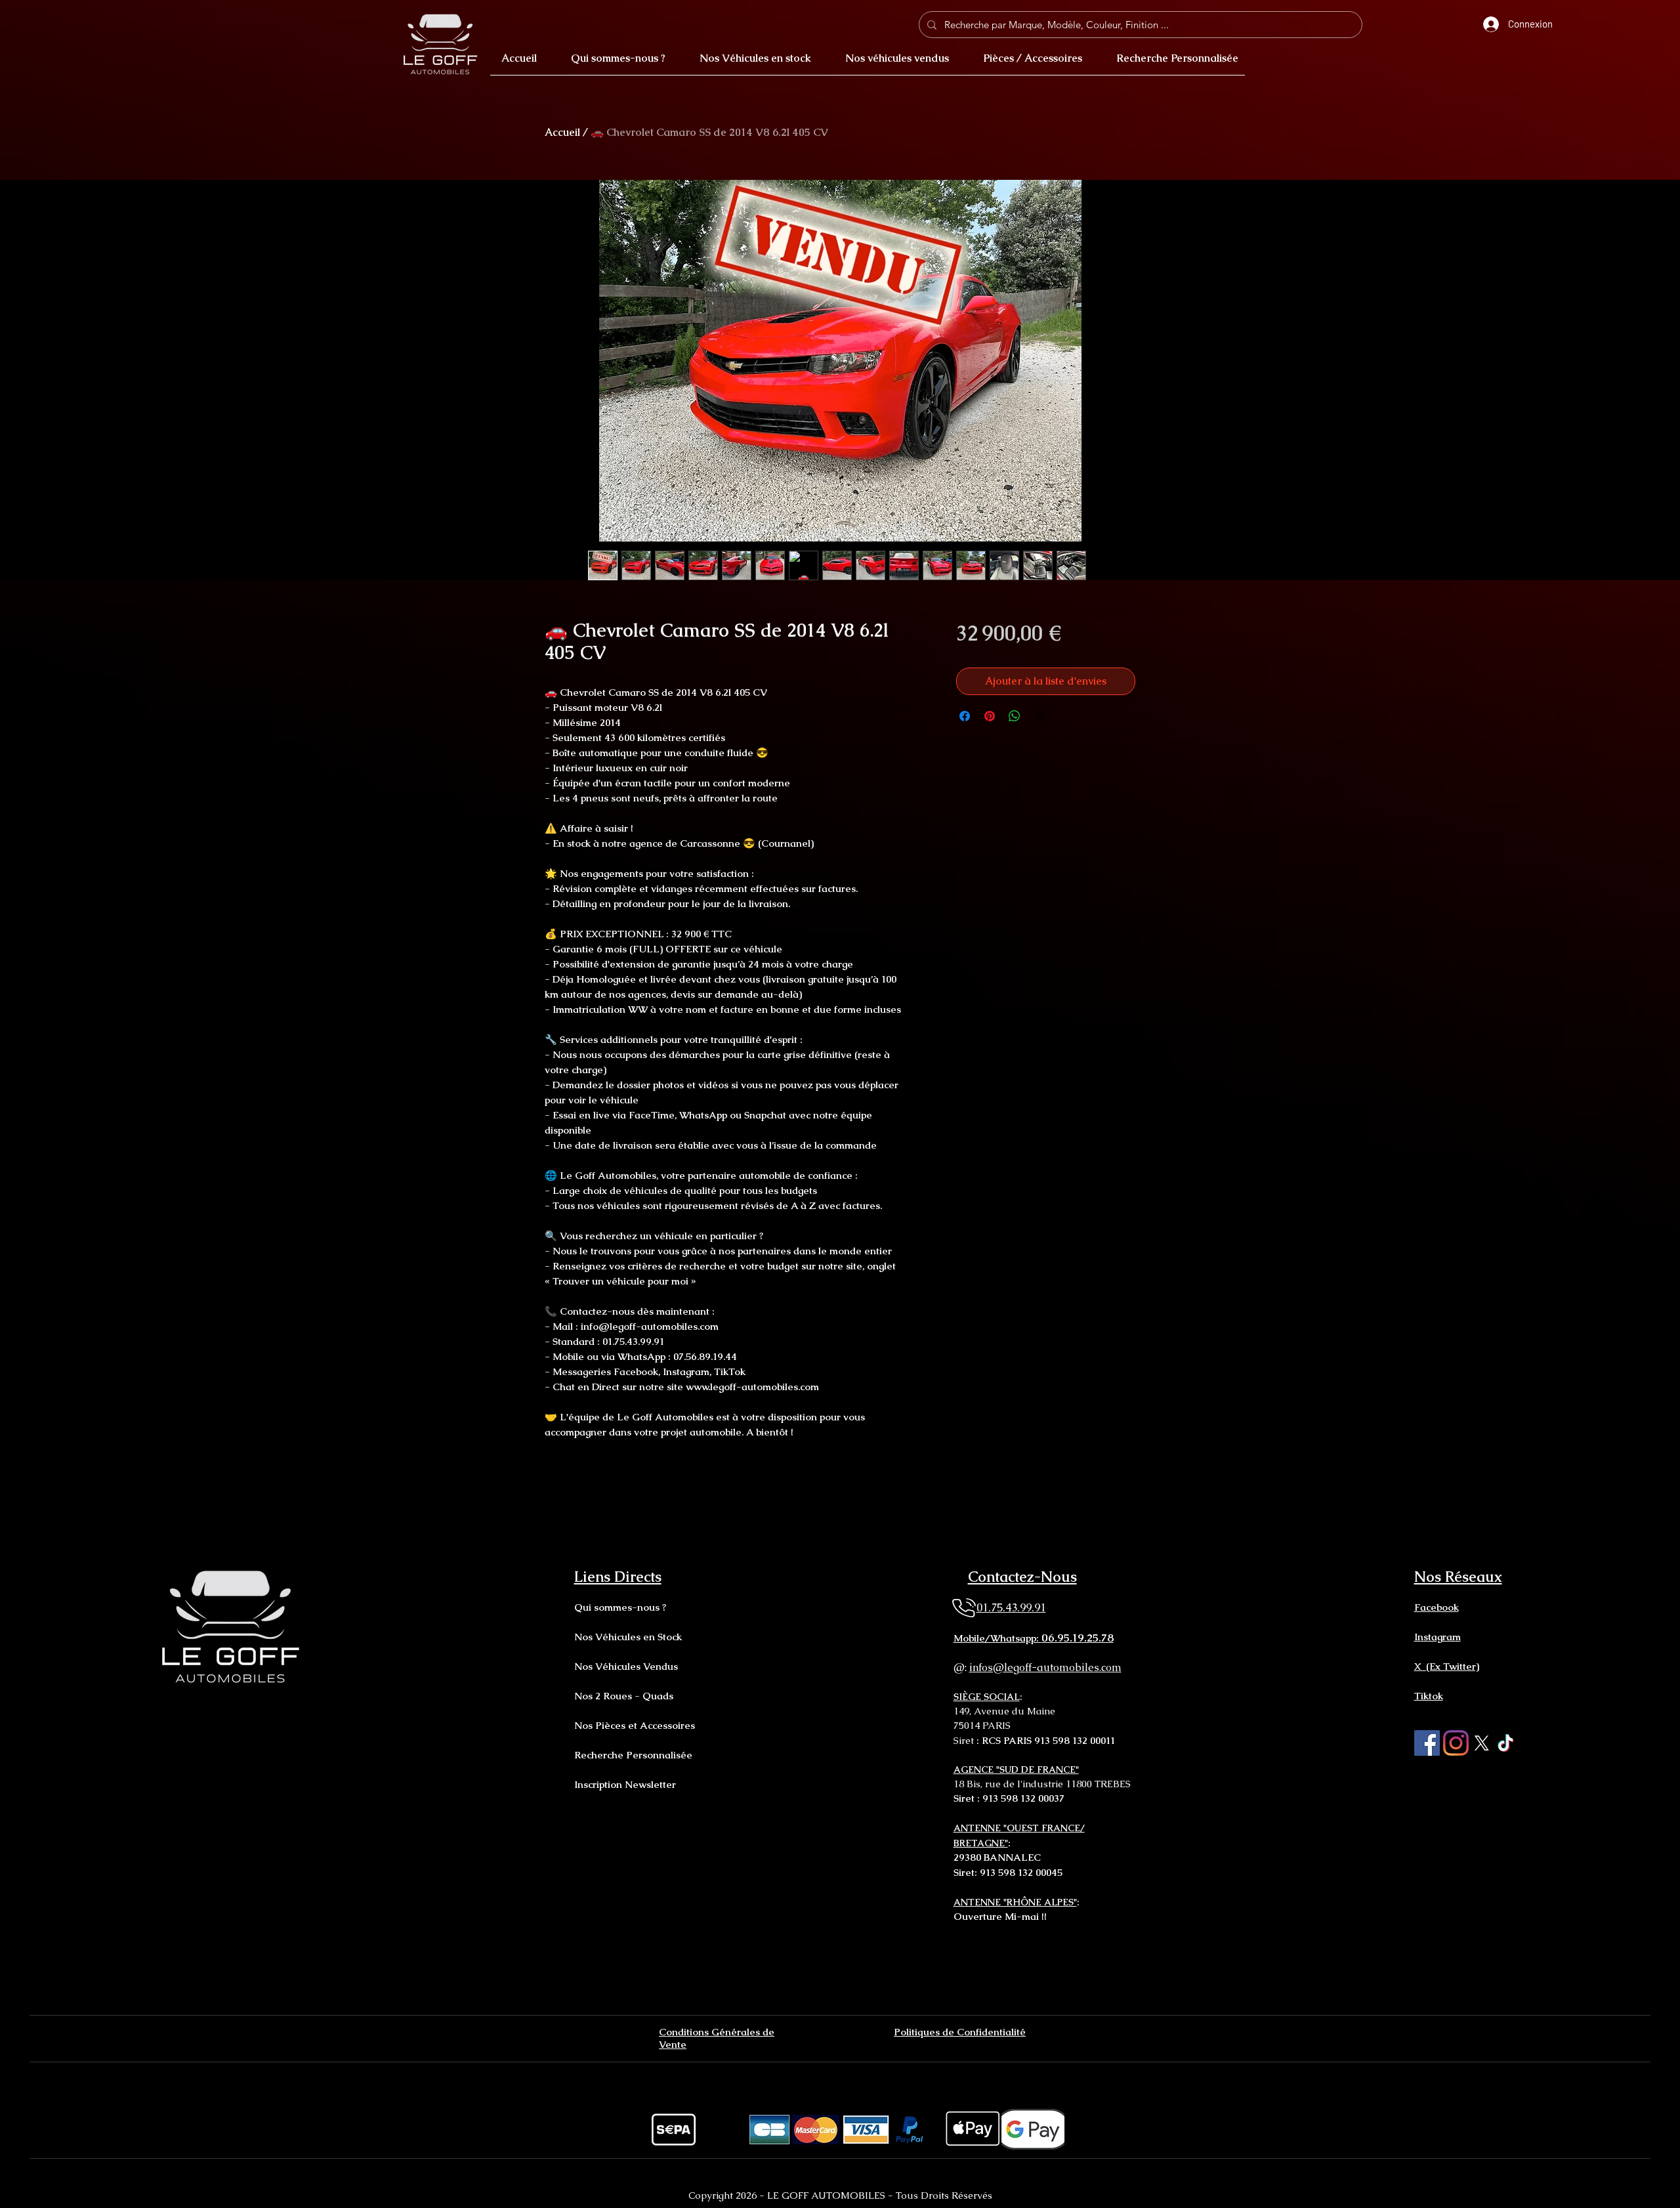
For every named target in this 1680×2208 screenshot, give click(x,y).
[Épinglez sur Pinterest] (990, 716)
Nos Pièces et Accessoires (635, 1725)
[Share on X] (1039, 716)
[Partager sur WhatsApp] (1015, 716)
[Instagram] (1456, 1743)
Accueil (562, 132)
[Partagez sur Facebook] (965, 716)
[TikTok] (1506, 1743)
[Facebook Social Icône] (1427, 1743)
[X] (1481, 1743)
